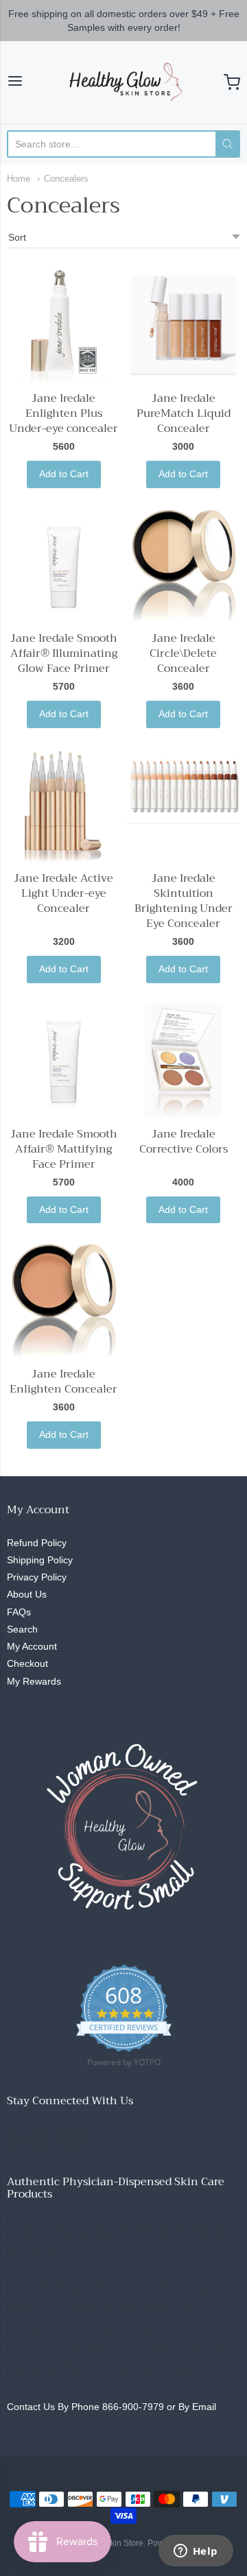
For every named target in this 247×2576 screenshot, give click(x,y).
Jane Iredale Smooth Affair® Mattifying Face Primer (64, 1149)
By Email (197, 2407)
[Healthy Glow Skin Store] (124, 82)
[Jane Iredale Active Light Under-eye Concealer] (63, 805)
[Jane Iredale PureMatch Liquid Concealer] (184, 325)
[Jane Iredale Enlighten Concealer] (63, 1300)
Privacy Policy (37, 1577)
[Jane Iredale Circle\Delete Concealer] (184, 565)
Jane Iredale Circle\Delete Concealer (183, 653)
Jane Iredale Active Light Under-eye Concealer (63, 893)
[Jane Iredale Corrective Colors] (184, 1060)
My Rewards (34, 1681)
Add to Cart (64, 474)
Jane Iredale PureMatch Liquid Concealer (184, 413)
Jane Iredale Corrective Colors (184, 1142)
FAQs (19, 1612)
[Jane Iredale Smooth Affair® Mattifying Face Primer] (63, 1060)
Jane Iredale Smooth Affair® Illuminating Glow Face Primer (64, 653)
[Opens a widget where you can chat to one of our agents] (196, 2552)
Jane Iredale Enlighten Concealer (63, 1382)
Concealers (66, 179)
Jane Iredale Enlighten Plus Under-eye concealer (63, 413)
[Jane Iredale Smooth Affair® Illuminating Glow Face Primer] (63, 565)
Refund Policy (37, 1543)
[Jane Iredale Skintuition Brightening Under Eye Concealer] (184, 786)
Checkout (27, 1663)
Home (19, 179)
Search (22, 1629)
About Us (27, 1594)
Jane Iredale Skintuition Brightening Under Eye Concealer (184, 901)
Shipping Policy (40, 1560)
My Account (32, 1646)
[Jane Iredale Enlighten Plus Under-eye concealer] (63, 325)
